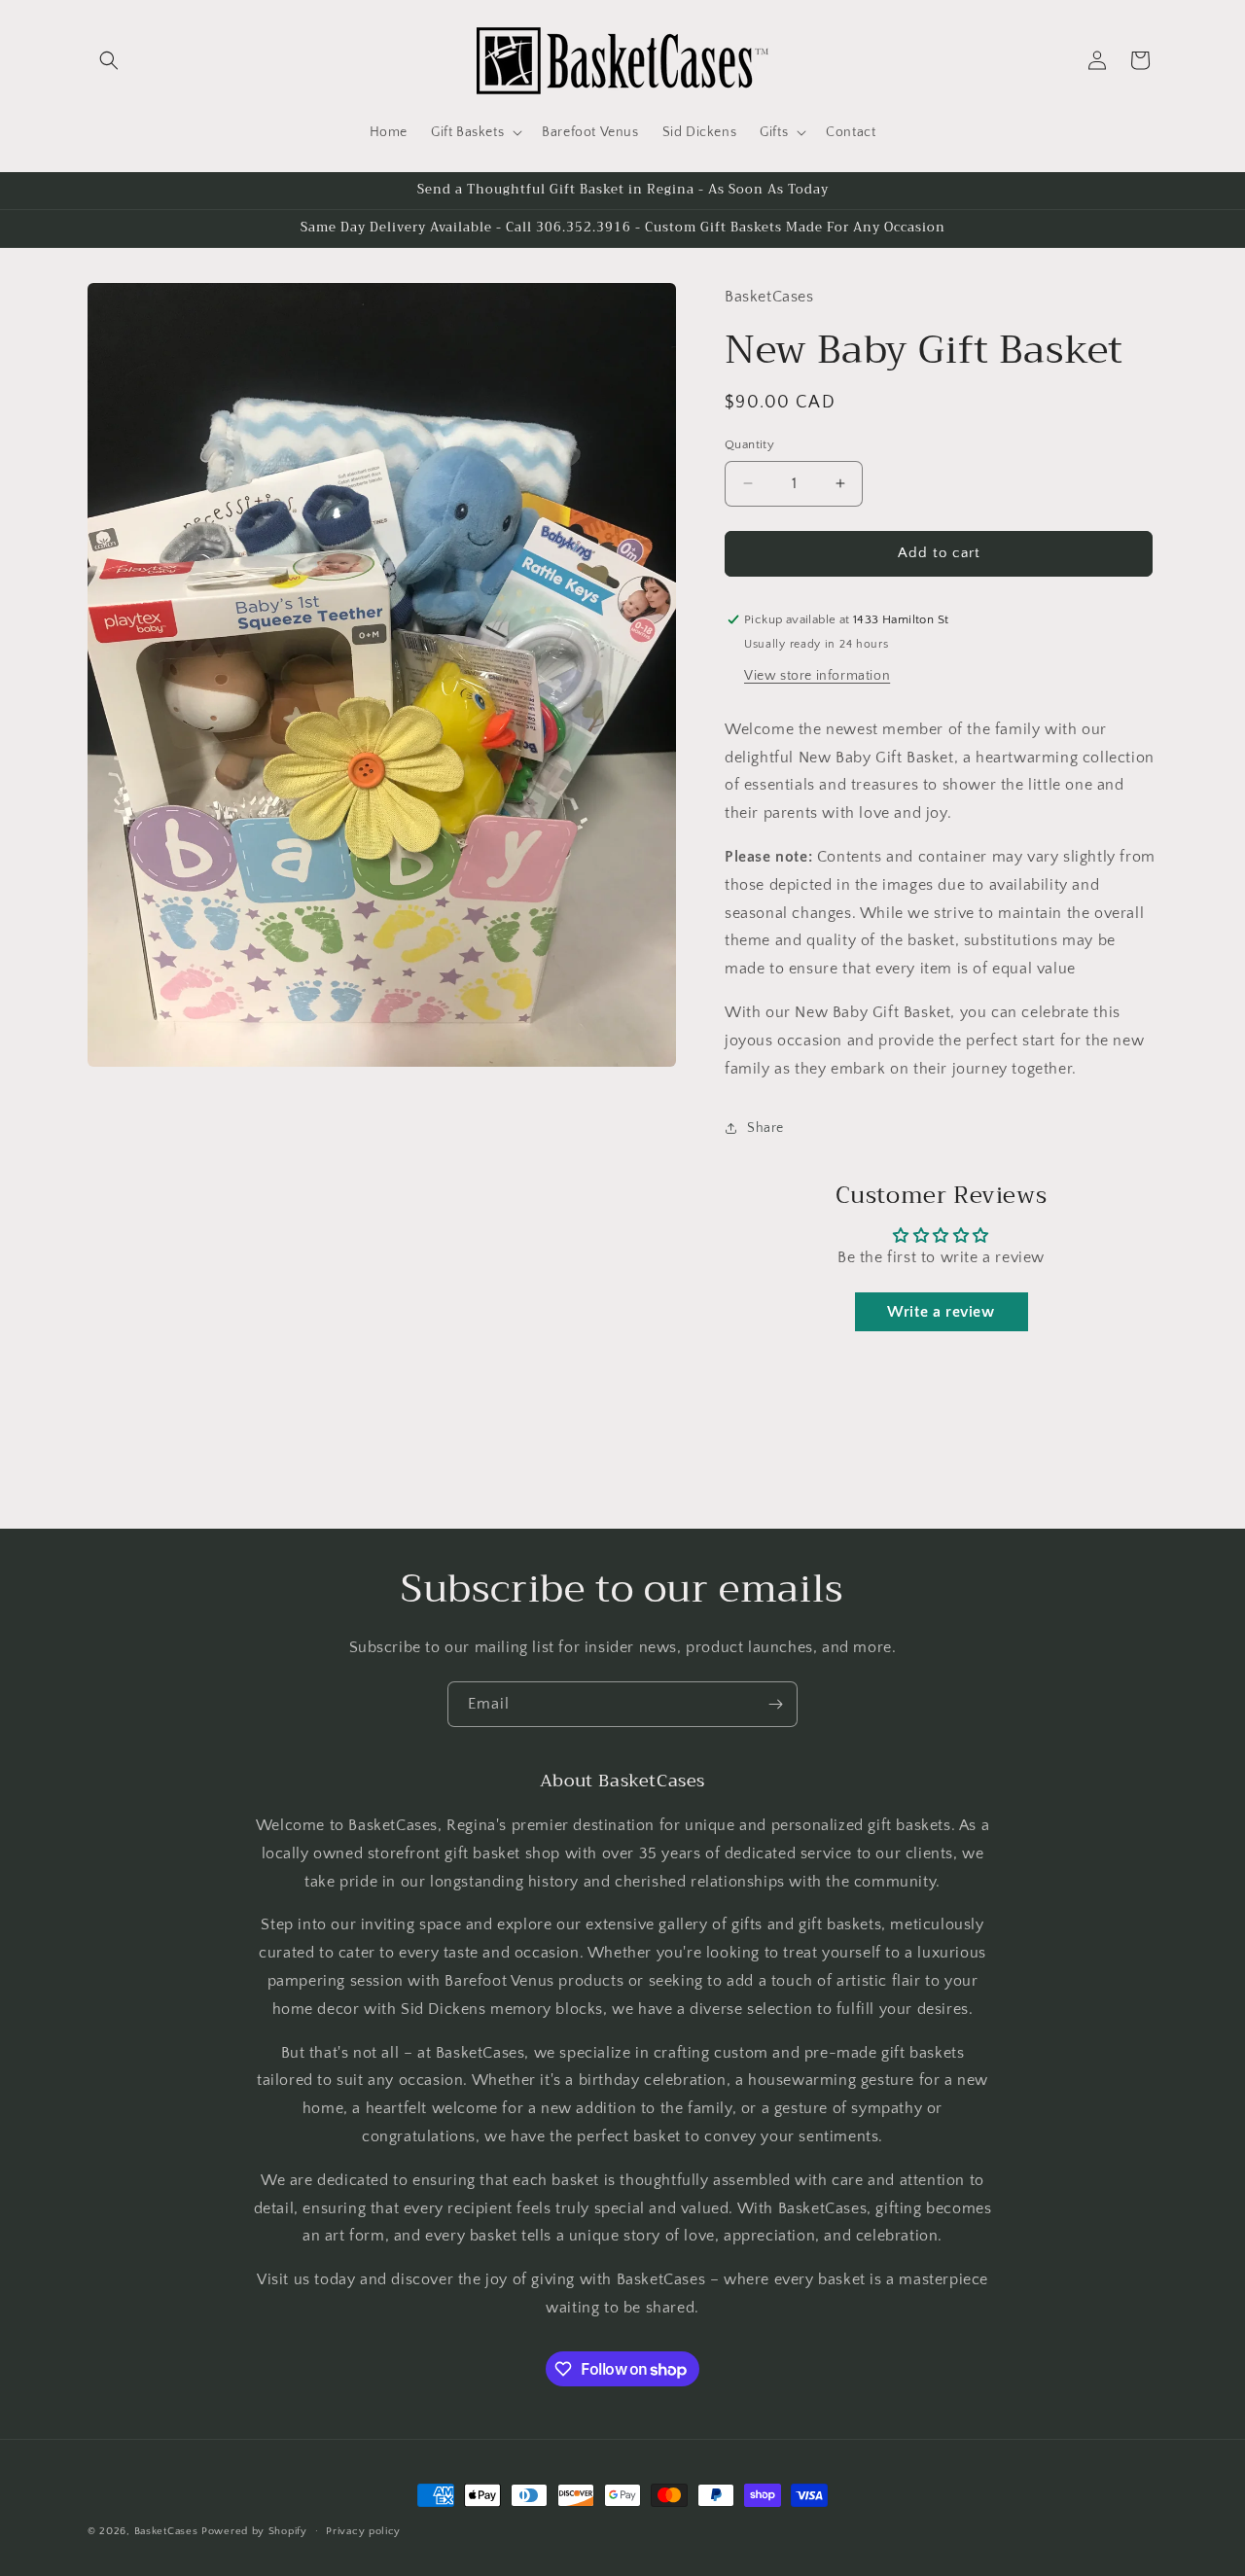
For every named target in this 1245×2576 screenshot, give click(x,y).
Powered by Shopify (254, 2531)
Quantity (749, 444)
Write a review (941, 1312)
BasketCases (166, 2531)
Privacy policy (363, 2531)
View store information (817, 676)
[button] (109, 60)
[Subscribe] (775, 1704)
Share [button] (765, 1128)
